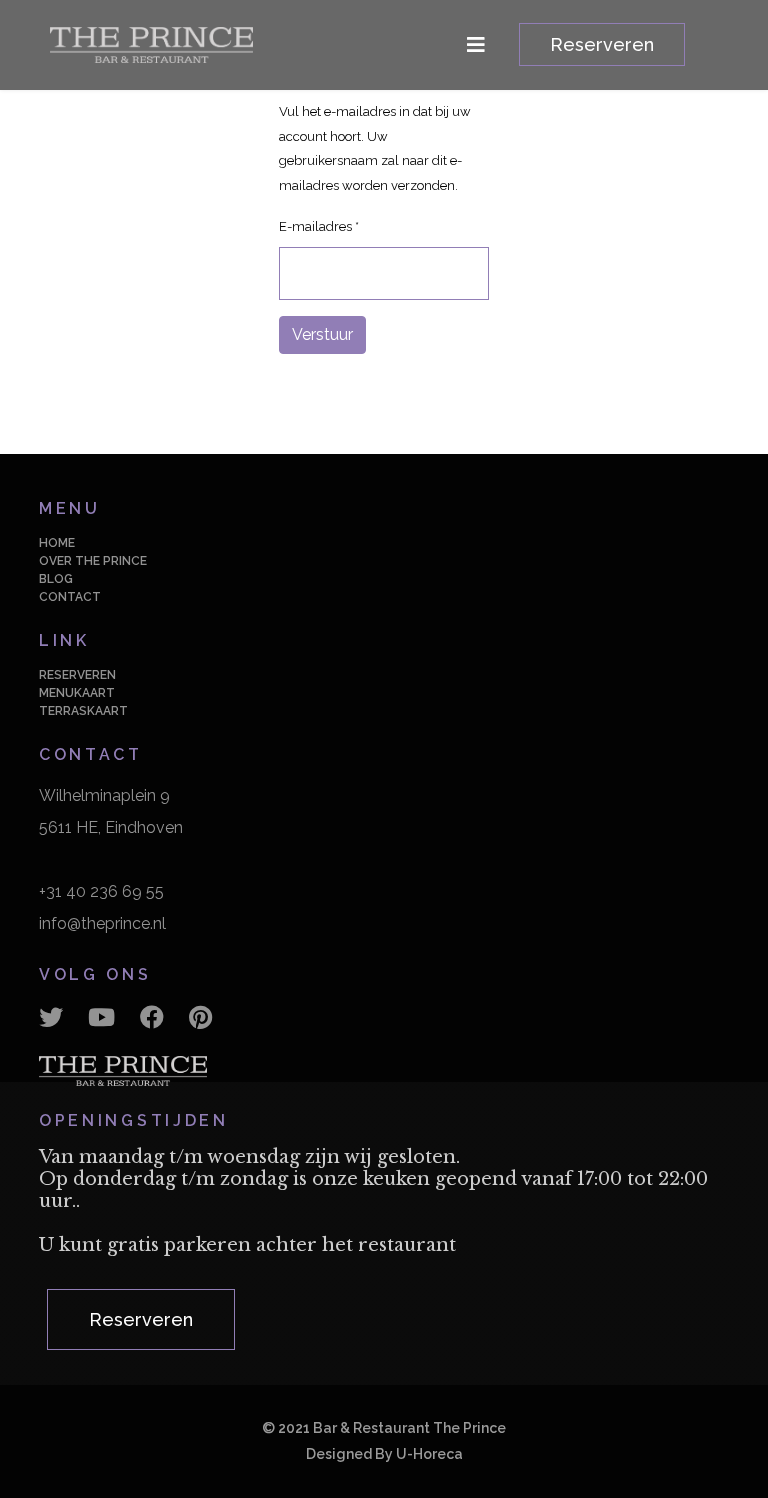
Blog (56, 579)
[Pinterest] (200, 1018)
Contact (70, 597)
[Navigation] (476, 45)
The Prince (469, 1428)
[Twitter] (51, 1018)
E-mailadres (319, 226)
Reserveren (602, 44)
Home (57, 543)
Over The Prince (93, 561)
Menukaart (77, 693)
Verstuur (322, 334)
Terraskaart (83, 711)
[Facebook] (152, 1018)
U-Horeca (429, 1454)
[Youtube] (101, 1018)
